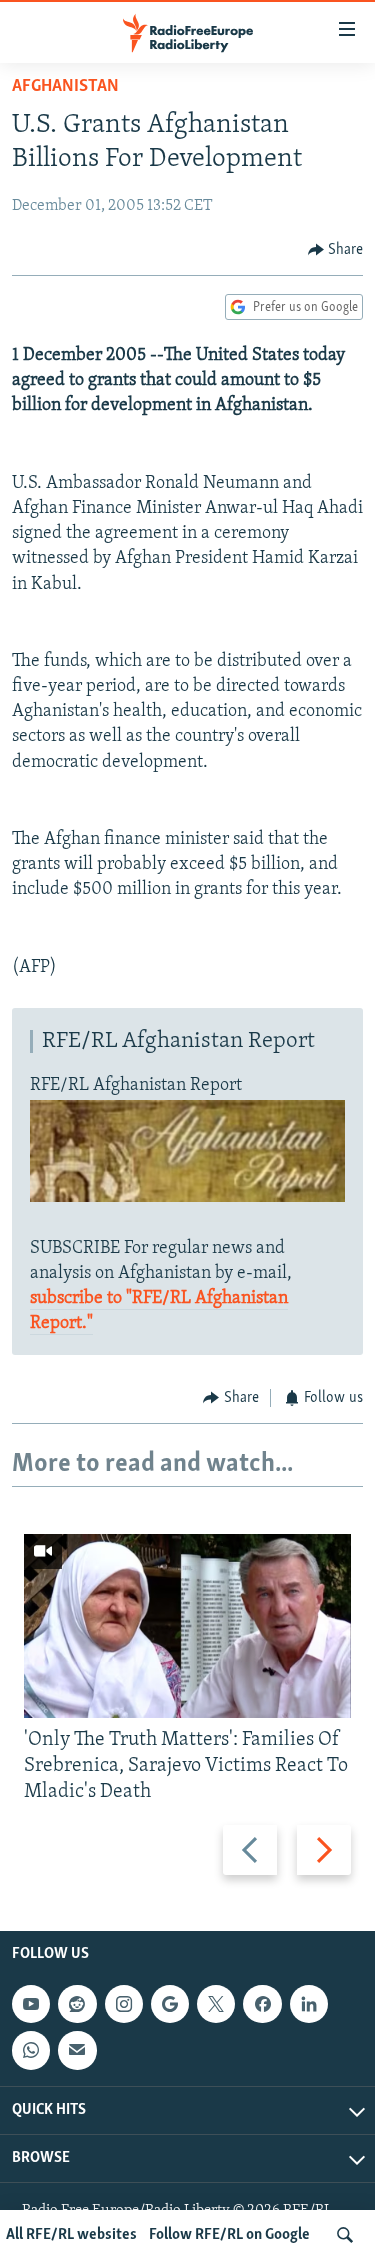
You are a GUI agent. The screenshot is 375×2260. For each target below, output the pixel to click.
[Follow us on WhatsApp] (31, 2051)
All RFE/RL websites (71, 2235)
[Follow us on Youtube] (31, 2004)
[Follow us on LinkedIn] (309, 2004)
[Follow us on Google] (170, 2004)
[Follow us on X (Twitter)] (216, 2004)
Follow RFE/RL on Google (229, 2235)
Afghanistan (65, 87)
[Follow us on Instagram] (124, 2004)
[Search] (345, 2235)
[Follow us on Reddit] (77, 2004)
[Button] (336, 250)
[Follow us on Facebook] (262, 2004)
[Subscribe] (77, 2051)
